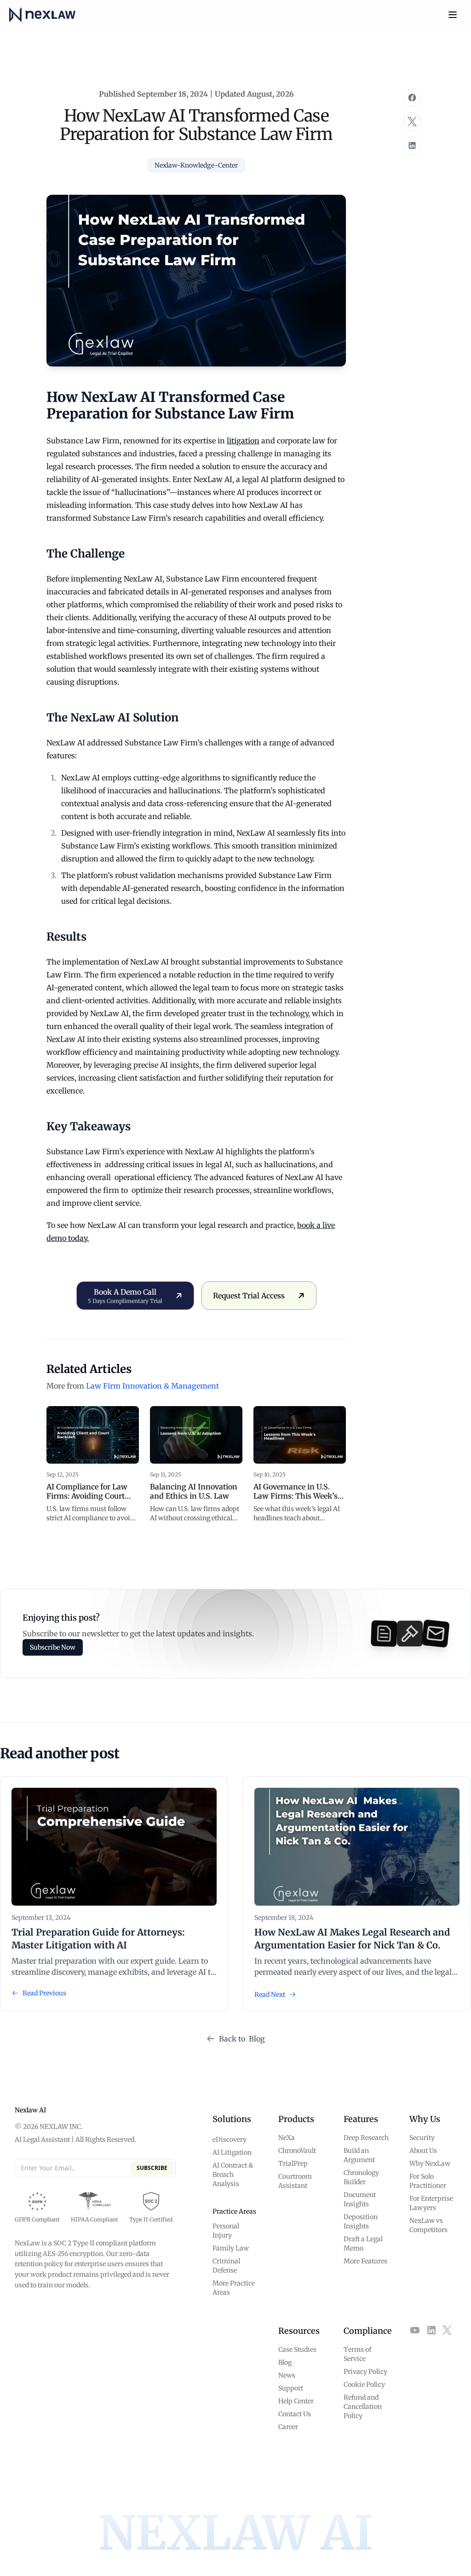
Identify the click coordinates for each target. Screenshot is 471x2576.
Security (422, 2138)
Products (296, 2119)
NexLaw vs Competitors (428, 2225)
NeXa (287, 2138)
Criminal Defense (226, 2266)
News (287, 2375)
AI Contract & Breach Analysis (233, 2175)
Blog (285, 2362)
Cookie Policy (364, 2384)
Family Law (231, 2248)
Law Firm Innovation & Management (152, 1386)
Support (291, 2388)
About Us (423, 2151)
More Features (365, 2261)
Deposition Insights (361, 2221)
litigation (243, 441)
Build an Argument (359, 2155)
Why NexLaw (430, 2163)
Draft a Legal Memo (363, 2244)
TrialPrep (293, 2163)
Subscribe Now (53, 1647)
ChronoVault (297, 2151)
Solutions (232, 2119)
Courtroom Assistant (295, 2181)
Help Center (296, 2401)
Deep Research (366, 2138)
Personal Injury (226, 2231)
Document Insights (360, 2199)
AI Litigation (232, 2152)
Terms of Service (357, 2354)
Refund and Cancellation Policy (363, 2407)
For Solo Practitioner (428, 2181)
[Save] (412, 98)
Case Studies (297, 2349)
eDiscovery (230, 2140)
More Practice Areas (234, 2288)
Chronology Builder (361, 2177)
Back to (242, 2039)
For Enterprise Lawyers (431, 2203)
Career (288, 2427)
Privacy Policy (365, 2372)
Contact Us (295, 2414)
